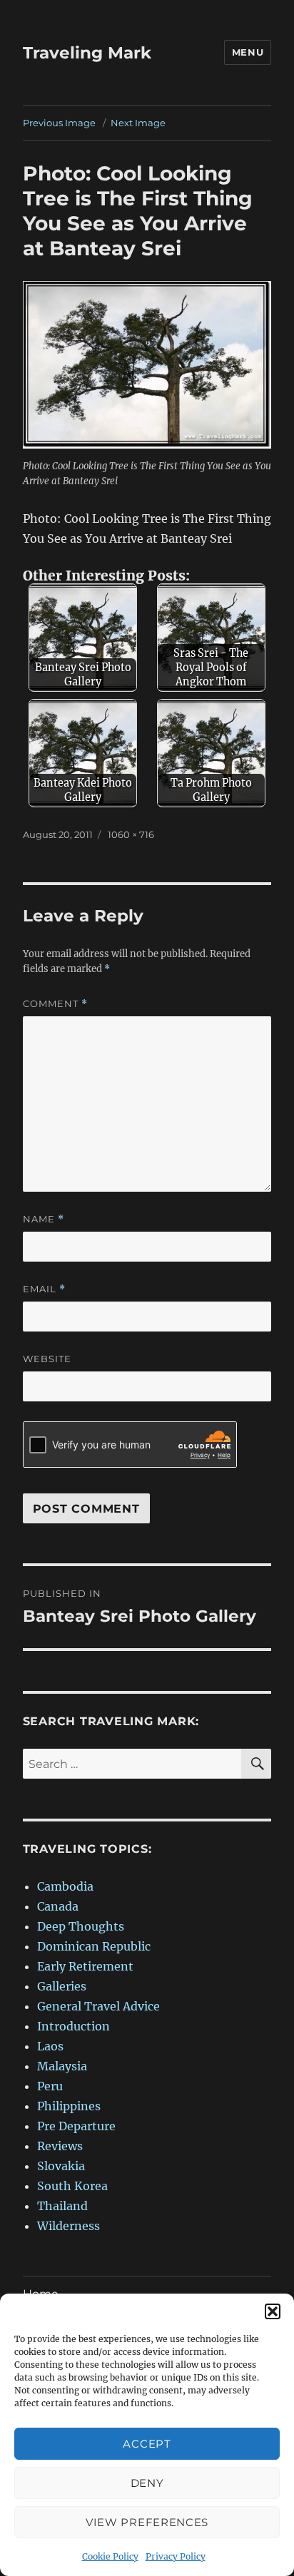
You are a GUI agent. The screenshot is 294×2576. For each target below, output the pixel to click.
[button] (273, 2311)
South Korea (72, 2186)
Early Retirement (85, 1966)
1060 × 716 (131, 834)
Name (44, 1219)
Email (44, 1289)
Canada (58, 1906)
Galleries (62, 1986)
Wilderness (69, 2226)
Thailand (62, 2206)
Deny (147, 2483)
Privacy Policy (176, 2556)
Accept (147, 2444)
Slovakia (61, 2166)
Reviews (60, 2146)
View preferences (147, 2522)
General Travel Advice (98, 2006)
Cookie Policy (110, 2556)
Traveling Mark (87, 53)
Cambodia (65, 1886)
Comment (55, 1004)
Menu (248, 52)
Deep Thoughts (81, 1926)
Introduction (73, 2026)
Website (47, 1359)
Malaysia (62, 2066)
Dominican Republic (94, 1946)
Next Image (138, 123)
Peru (50, 2086)
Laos (50, 2046)
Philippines (69, 2106)
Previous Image (59, 123)
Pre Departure (76, 2126)
